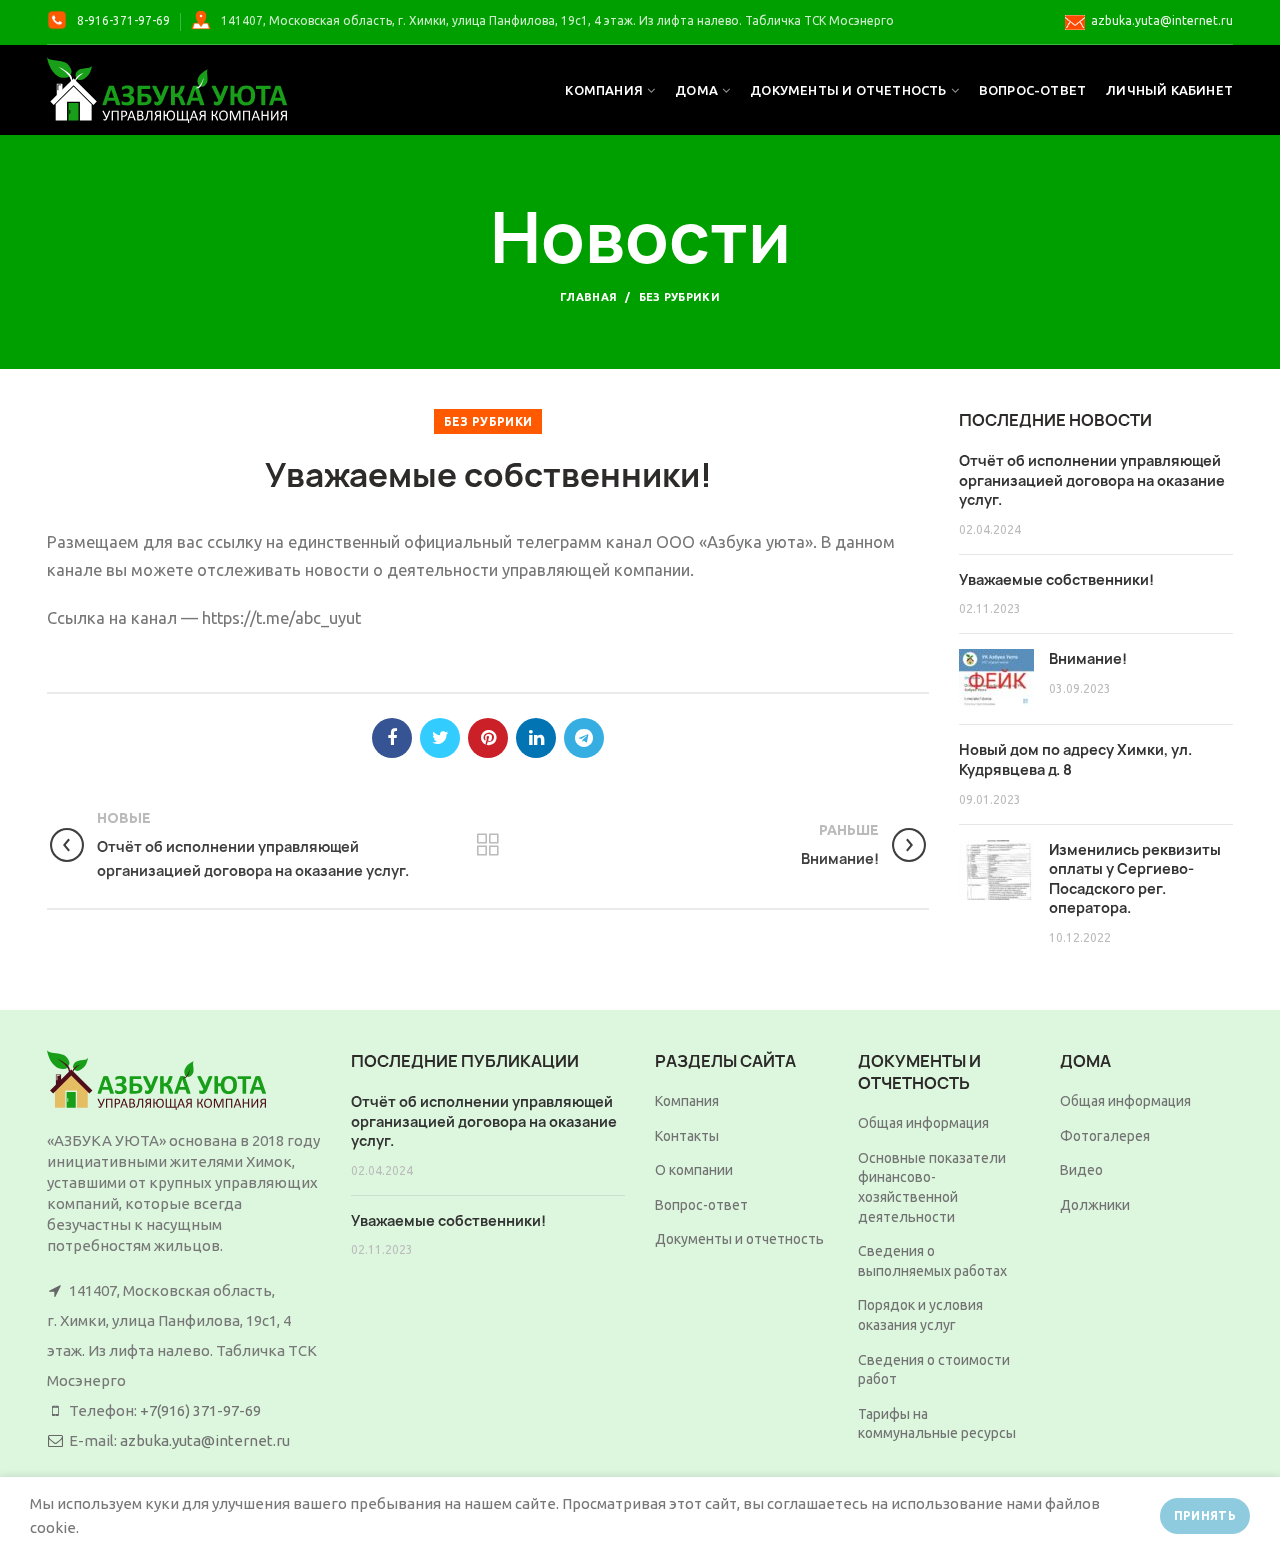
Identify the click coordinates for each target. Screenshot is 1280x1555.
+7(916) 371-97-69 (200, 1410)
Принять (1205, 1515)
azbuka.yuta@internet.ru (1162, 20)
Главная (588, 297)
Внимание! (1088, 658)
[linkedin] (536, 738)
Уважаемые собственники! (1056, 579)
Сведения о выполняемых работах (932, 1261)
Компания (687, 1101)
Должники (1095, 1205)
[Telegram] (584, 738)
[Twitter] (440, 738)
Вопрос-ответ (701, 1205)
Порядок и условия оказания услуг (920, 1315)
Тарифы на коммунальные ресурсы (937, 1424)
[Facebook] (392, 738)
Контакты (687, 1136)
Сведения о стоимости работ (934, 1370)
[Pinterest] (488, 738)
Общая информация (923, 1123)
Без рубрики (679, 297)
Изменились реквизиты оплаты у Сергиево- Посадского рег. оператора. (1135, 879)
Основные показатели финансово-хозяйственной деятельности (932, 1187)
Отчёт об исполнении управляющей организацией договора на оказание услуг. (1092, 480)
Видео (1081, 1170)
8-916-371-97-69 (123, 20)
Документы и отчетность (739, 1239)
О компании (694, 1170)
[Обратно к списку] (488, 845)
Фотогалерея (1105, 1136)
